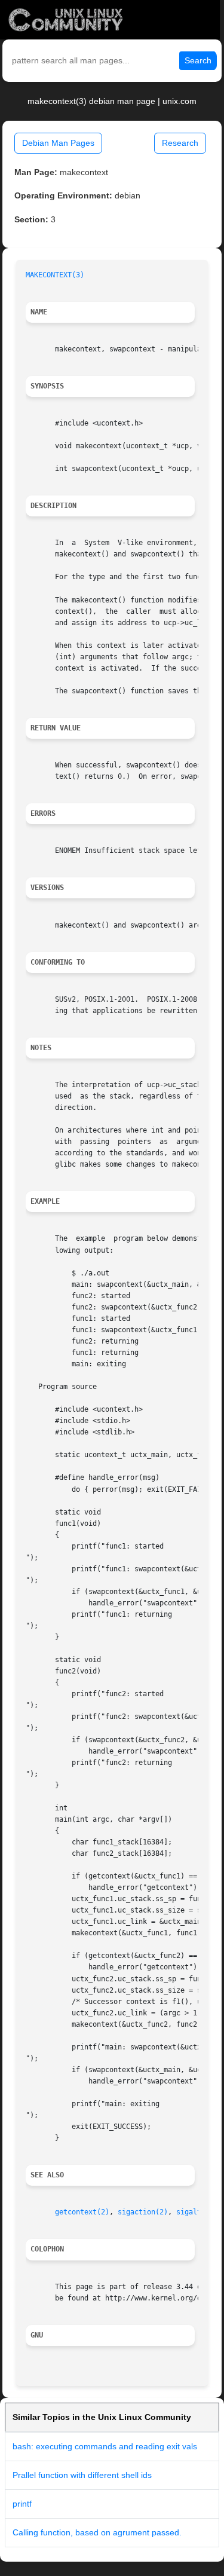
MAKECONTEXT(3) (55, 275)
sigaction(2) (143, 2212)
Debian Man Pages (58, 143)
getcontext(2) (82, 2212)
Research (180, 143)
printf (22, 2504)
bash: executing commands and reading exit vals (105, 2446)
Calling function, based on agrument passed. (97, 2532)
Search (198, 60)
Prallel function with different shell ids (82, 2475)
